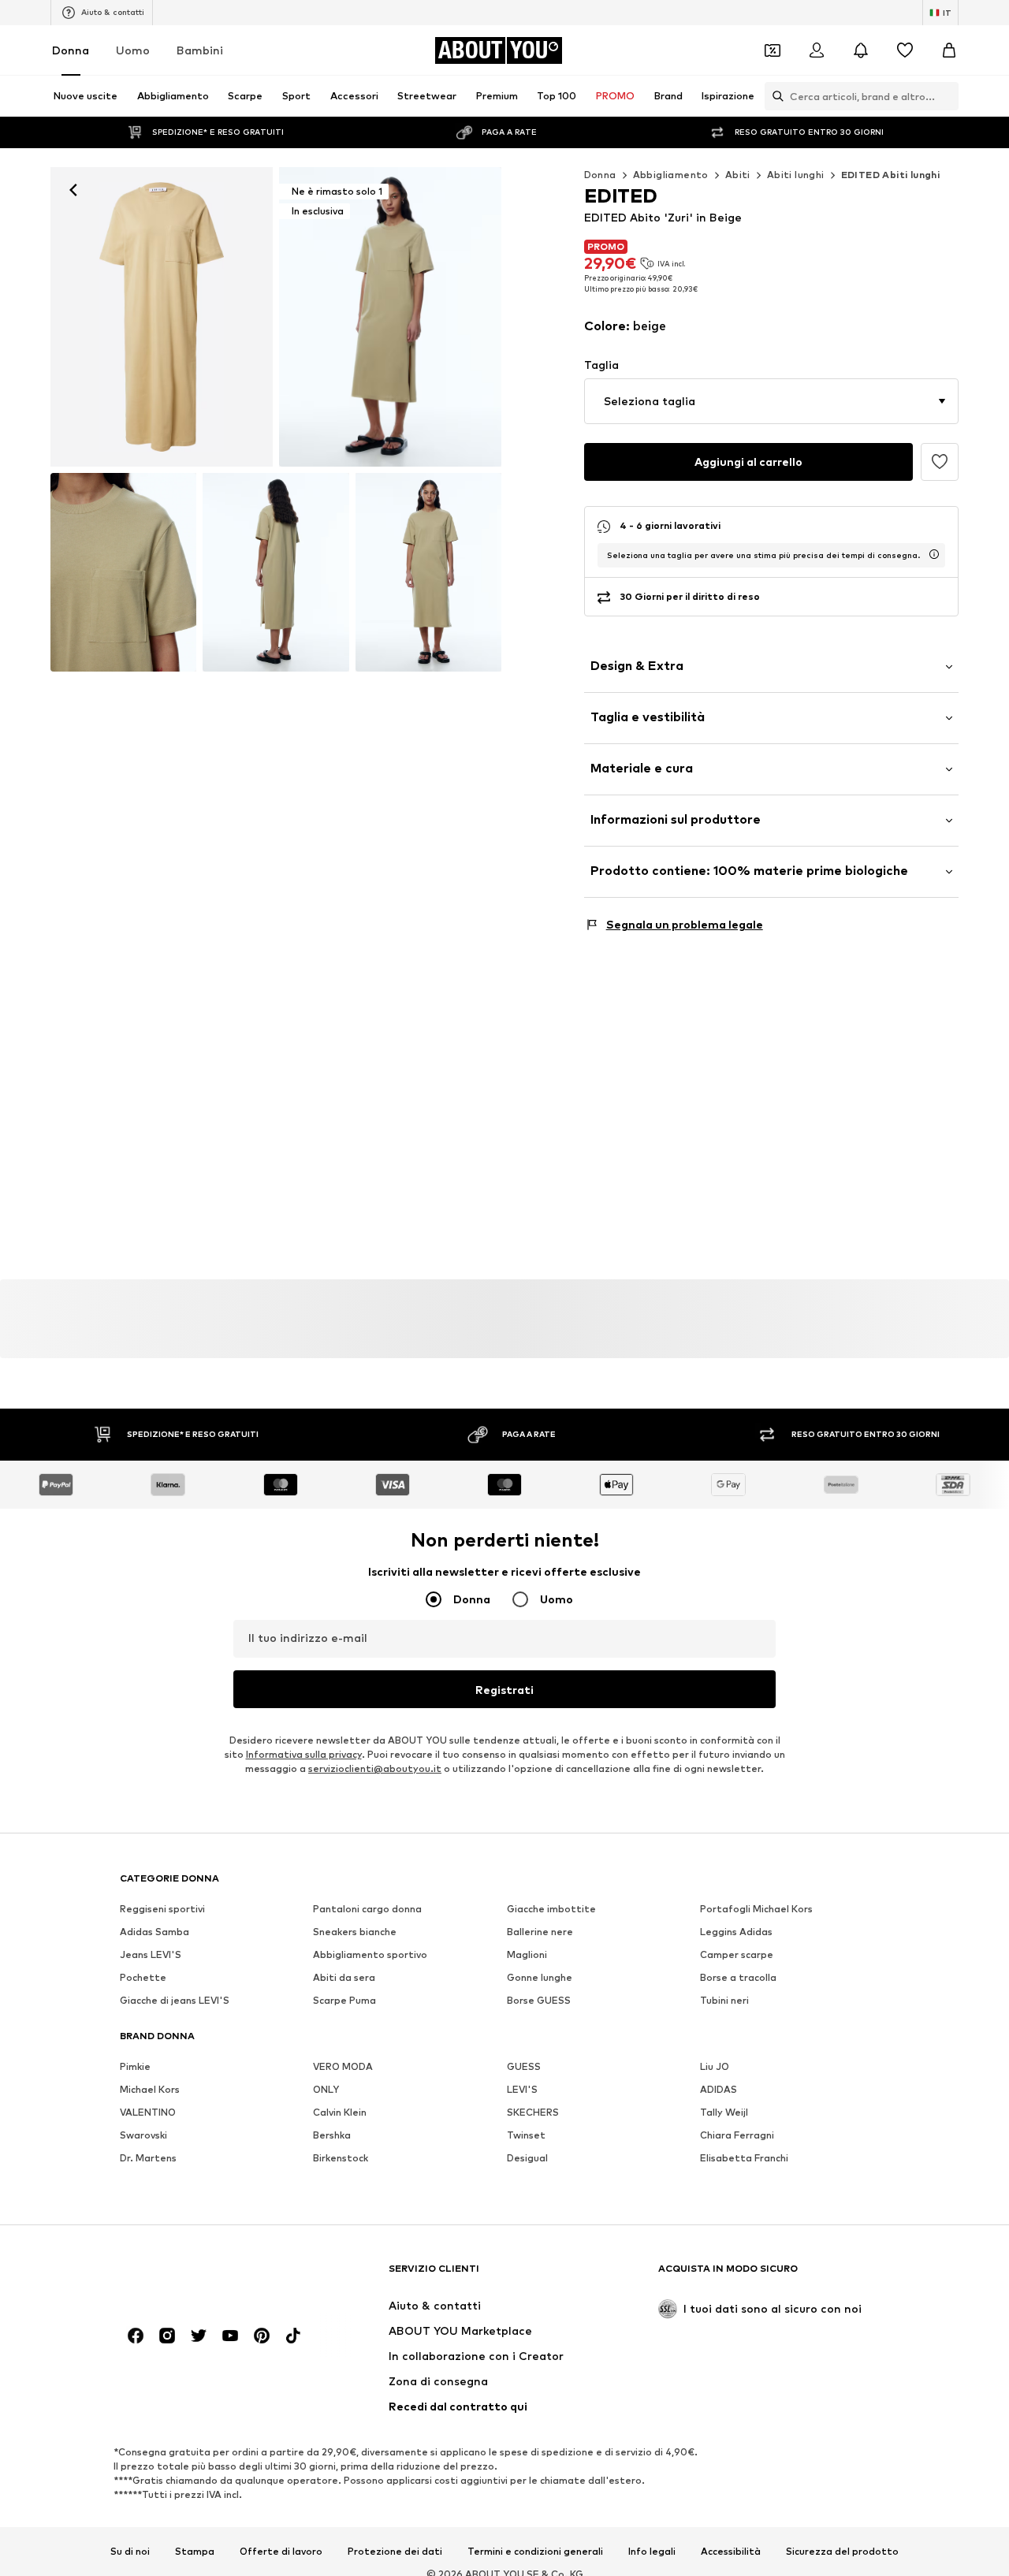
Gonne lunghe (540, 1977)
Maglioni (527, 1954)
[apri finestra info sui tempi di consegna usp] (934, 554)
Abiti (738, 175)
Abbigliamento (671, 175)
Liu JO (715, 2066)
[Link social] (136, 2336)
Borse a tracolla (738, 1977)
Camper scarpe (737, 1954)
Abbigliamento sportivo (370, 1954)
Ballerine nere (540, 1932)
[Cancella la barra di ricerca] (947, 96)
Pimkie (135, 2066)
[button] (771, 401)
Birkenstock (341, 2158)
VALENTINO (148, 2112)
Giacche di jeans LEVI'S (175, 2000)
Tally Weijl (724, 2112)
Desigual (527, 2158)
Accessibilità (731, 2551)
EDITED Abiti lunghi (891, 175)
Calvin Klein (340, 2112)
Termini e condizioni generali (535, 2551)
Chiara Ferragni (737, 2135)
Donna (71, 50)
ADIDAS (719, 2089)
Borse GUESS (539, 2000)
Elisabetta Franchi (744, 2158)
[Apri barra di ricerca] (774, 96)
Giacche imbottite (551, 1909)
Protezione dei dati (395, 2551)
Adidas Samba (155, 1932)
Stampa (195, 2551)
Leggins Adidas (736, 1932)
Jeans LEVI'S (151, 1954)
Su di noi (130, 2551)
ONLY (326, 2089)
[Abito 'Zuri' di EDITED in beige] (123, 572)
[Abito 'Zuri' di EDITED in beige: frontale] (162, 317)
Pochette (143, 1977)
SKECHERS (533, 2112)
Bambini (200, 50)
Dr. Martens (148, 2158)
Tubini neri (724, 2000)
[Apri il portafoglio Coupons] (773, 50)
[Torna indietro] (73, 190)
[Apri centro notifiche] (861, 50)
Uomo (133, 50)
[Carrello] (949, 50)
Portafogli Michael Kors (756, 1909)
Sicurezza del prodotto (842, 2551)
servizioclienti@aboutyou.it (375, 1768)
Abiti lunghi (796, 175)
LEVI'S (522, 2089)
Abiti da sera (344, 1977)
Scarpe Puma (344, 2000)
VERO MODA (343, 2066)
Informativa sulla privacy (304, 1754)
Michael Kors (150, 2089)
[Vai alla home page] (206, 2276)
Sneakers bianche (355, 1932)
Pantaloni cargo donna (367, 1909)
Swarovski (143, 2135)
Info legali (652, 2551)
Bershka (332, 2135)
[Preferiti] (905, 50)
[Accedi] (817, 50)
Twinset (526, 2135)
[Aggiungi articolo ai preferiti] (940, 462)
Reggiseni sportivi (162, 1909)
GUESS (524, 2066)
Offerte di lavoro (281, 2551)
